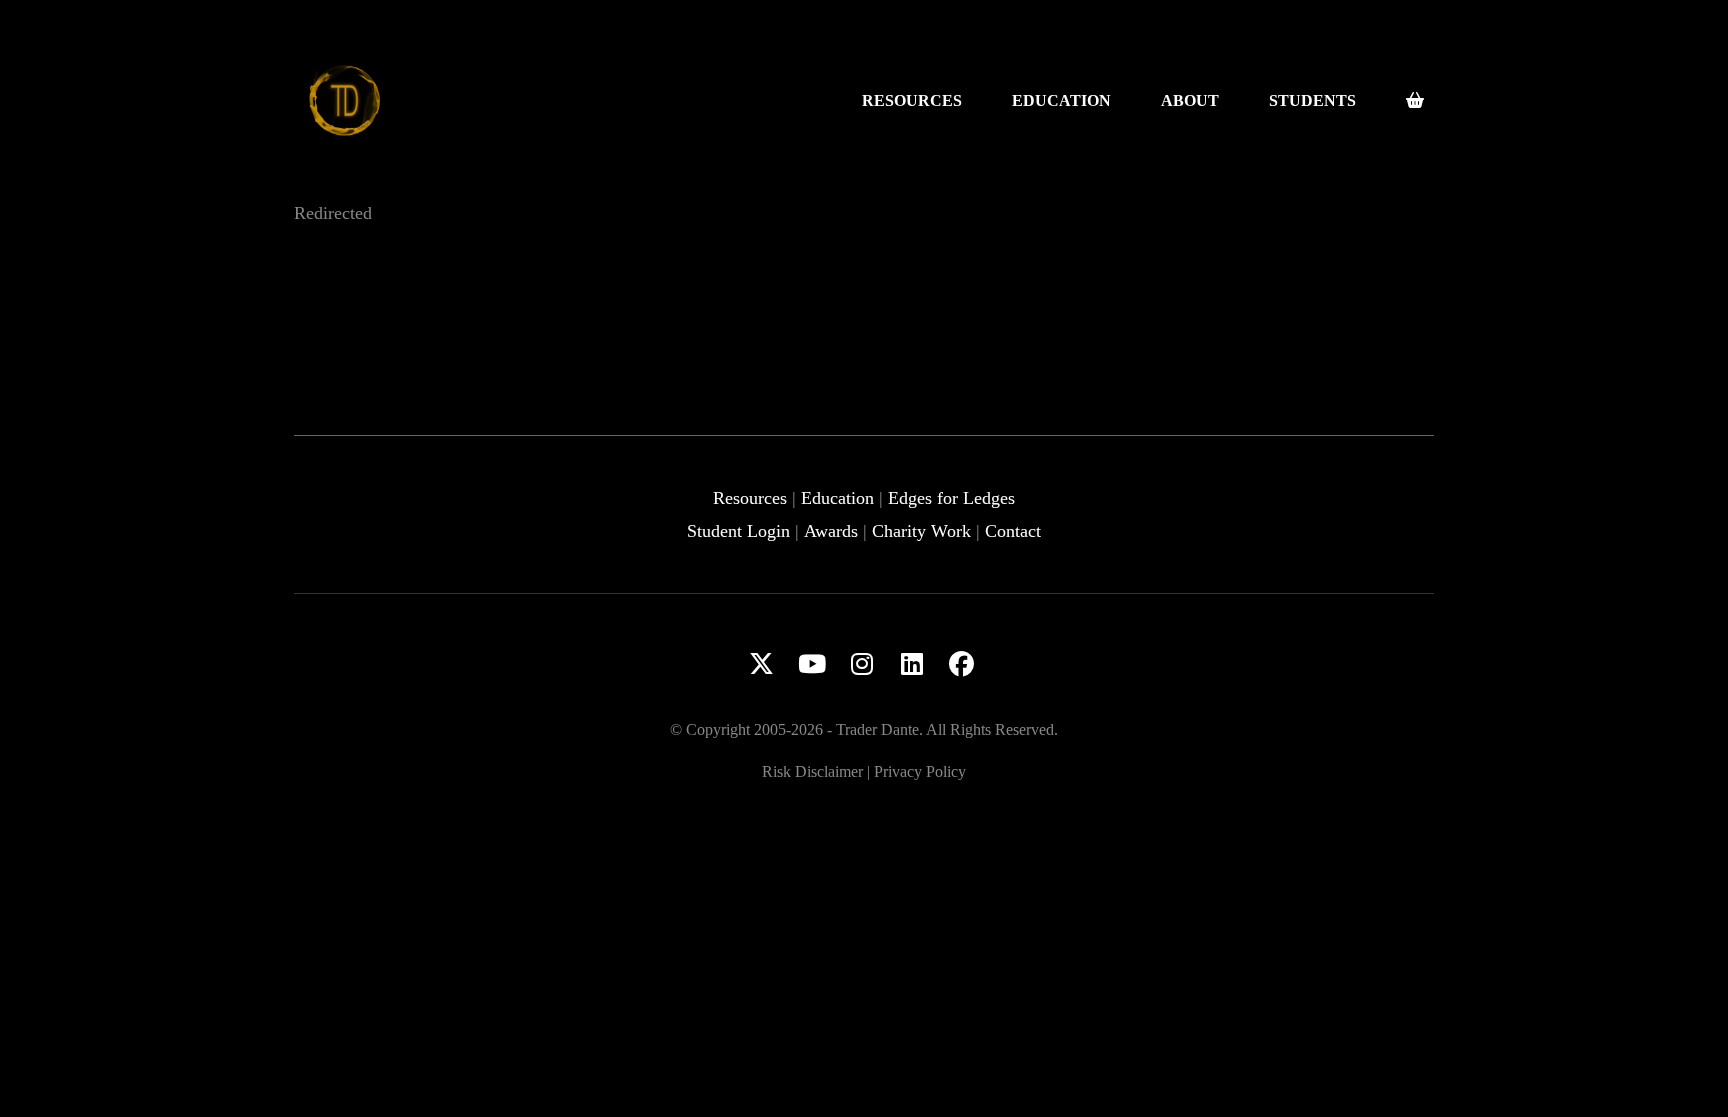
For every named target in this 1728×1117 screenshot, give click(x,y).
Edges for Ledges (951, 498)
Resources (750, 498)
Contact (1013, 531)
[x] (762, 664)
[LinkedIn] (912, 664)
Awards (831, 531)
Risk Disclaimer (812, 771)
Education (837, 498)
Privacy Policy (920, 771)
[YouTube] (812, 664)
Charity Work (921, 531)
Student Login (738, 531)
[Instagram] (862, 664)
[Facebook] (962, 664)
